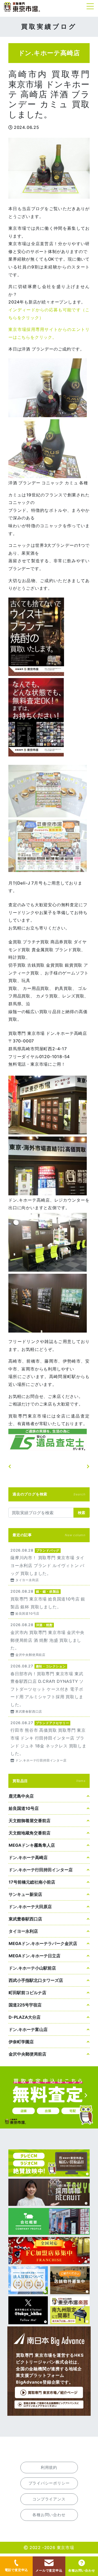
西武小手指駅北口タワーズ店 (36, 1980)
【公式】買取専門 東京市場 (22, 7)
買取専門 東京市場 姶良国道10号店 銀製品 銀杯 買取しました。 (49, 1602)
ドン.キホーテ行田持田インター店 (41, 1870)
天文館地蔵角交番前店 (30, 1833)
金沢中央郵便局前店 (27, 2054)
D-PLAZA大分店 (25, 2017)
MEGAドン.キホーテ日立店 (34, 1956)
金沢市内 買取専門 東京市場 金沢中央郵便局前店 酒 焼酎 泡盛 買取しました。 (49, 1639)
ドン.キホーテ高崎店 (28, 1857)
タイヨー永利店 (23, 1931)
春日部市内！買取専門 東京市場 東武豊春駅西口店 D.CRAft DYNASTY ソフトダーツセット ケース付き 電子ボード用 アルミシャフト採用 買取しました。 (49, 1688)
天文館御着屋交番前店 (30, 1821)
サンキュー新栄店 (25, 1894)
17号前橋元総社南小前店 (32, 1882)
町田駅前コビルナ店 (27, 1993)
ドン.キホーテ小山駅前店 (32, 1968)
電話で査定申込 (16, 2570)
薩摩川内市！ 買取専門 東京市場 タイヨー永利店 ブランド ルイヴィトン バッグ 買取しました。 (49, 1565)
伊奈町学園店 (21, 2042)
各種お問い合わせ (82, 2570)
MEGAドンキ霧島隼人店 (32, 1845)
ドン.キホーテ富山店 (28, 2029)
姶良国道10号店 (24, 1808)
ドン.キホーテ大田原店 (30, 1907)
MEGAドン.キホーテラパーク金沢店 (43, 1943)
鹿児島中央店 (21, 1796)
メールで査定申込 (49, 2570)
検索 (82, 1513)
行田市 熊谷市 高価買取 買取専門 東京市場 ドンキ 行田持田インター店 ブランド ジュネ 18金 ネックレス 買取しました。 (49, 1741)
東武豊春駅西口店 (25, 1919)
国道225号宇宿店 (25, 2005)
